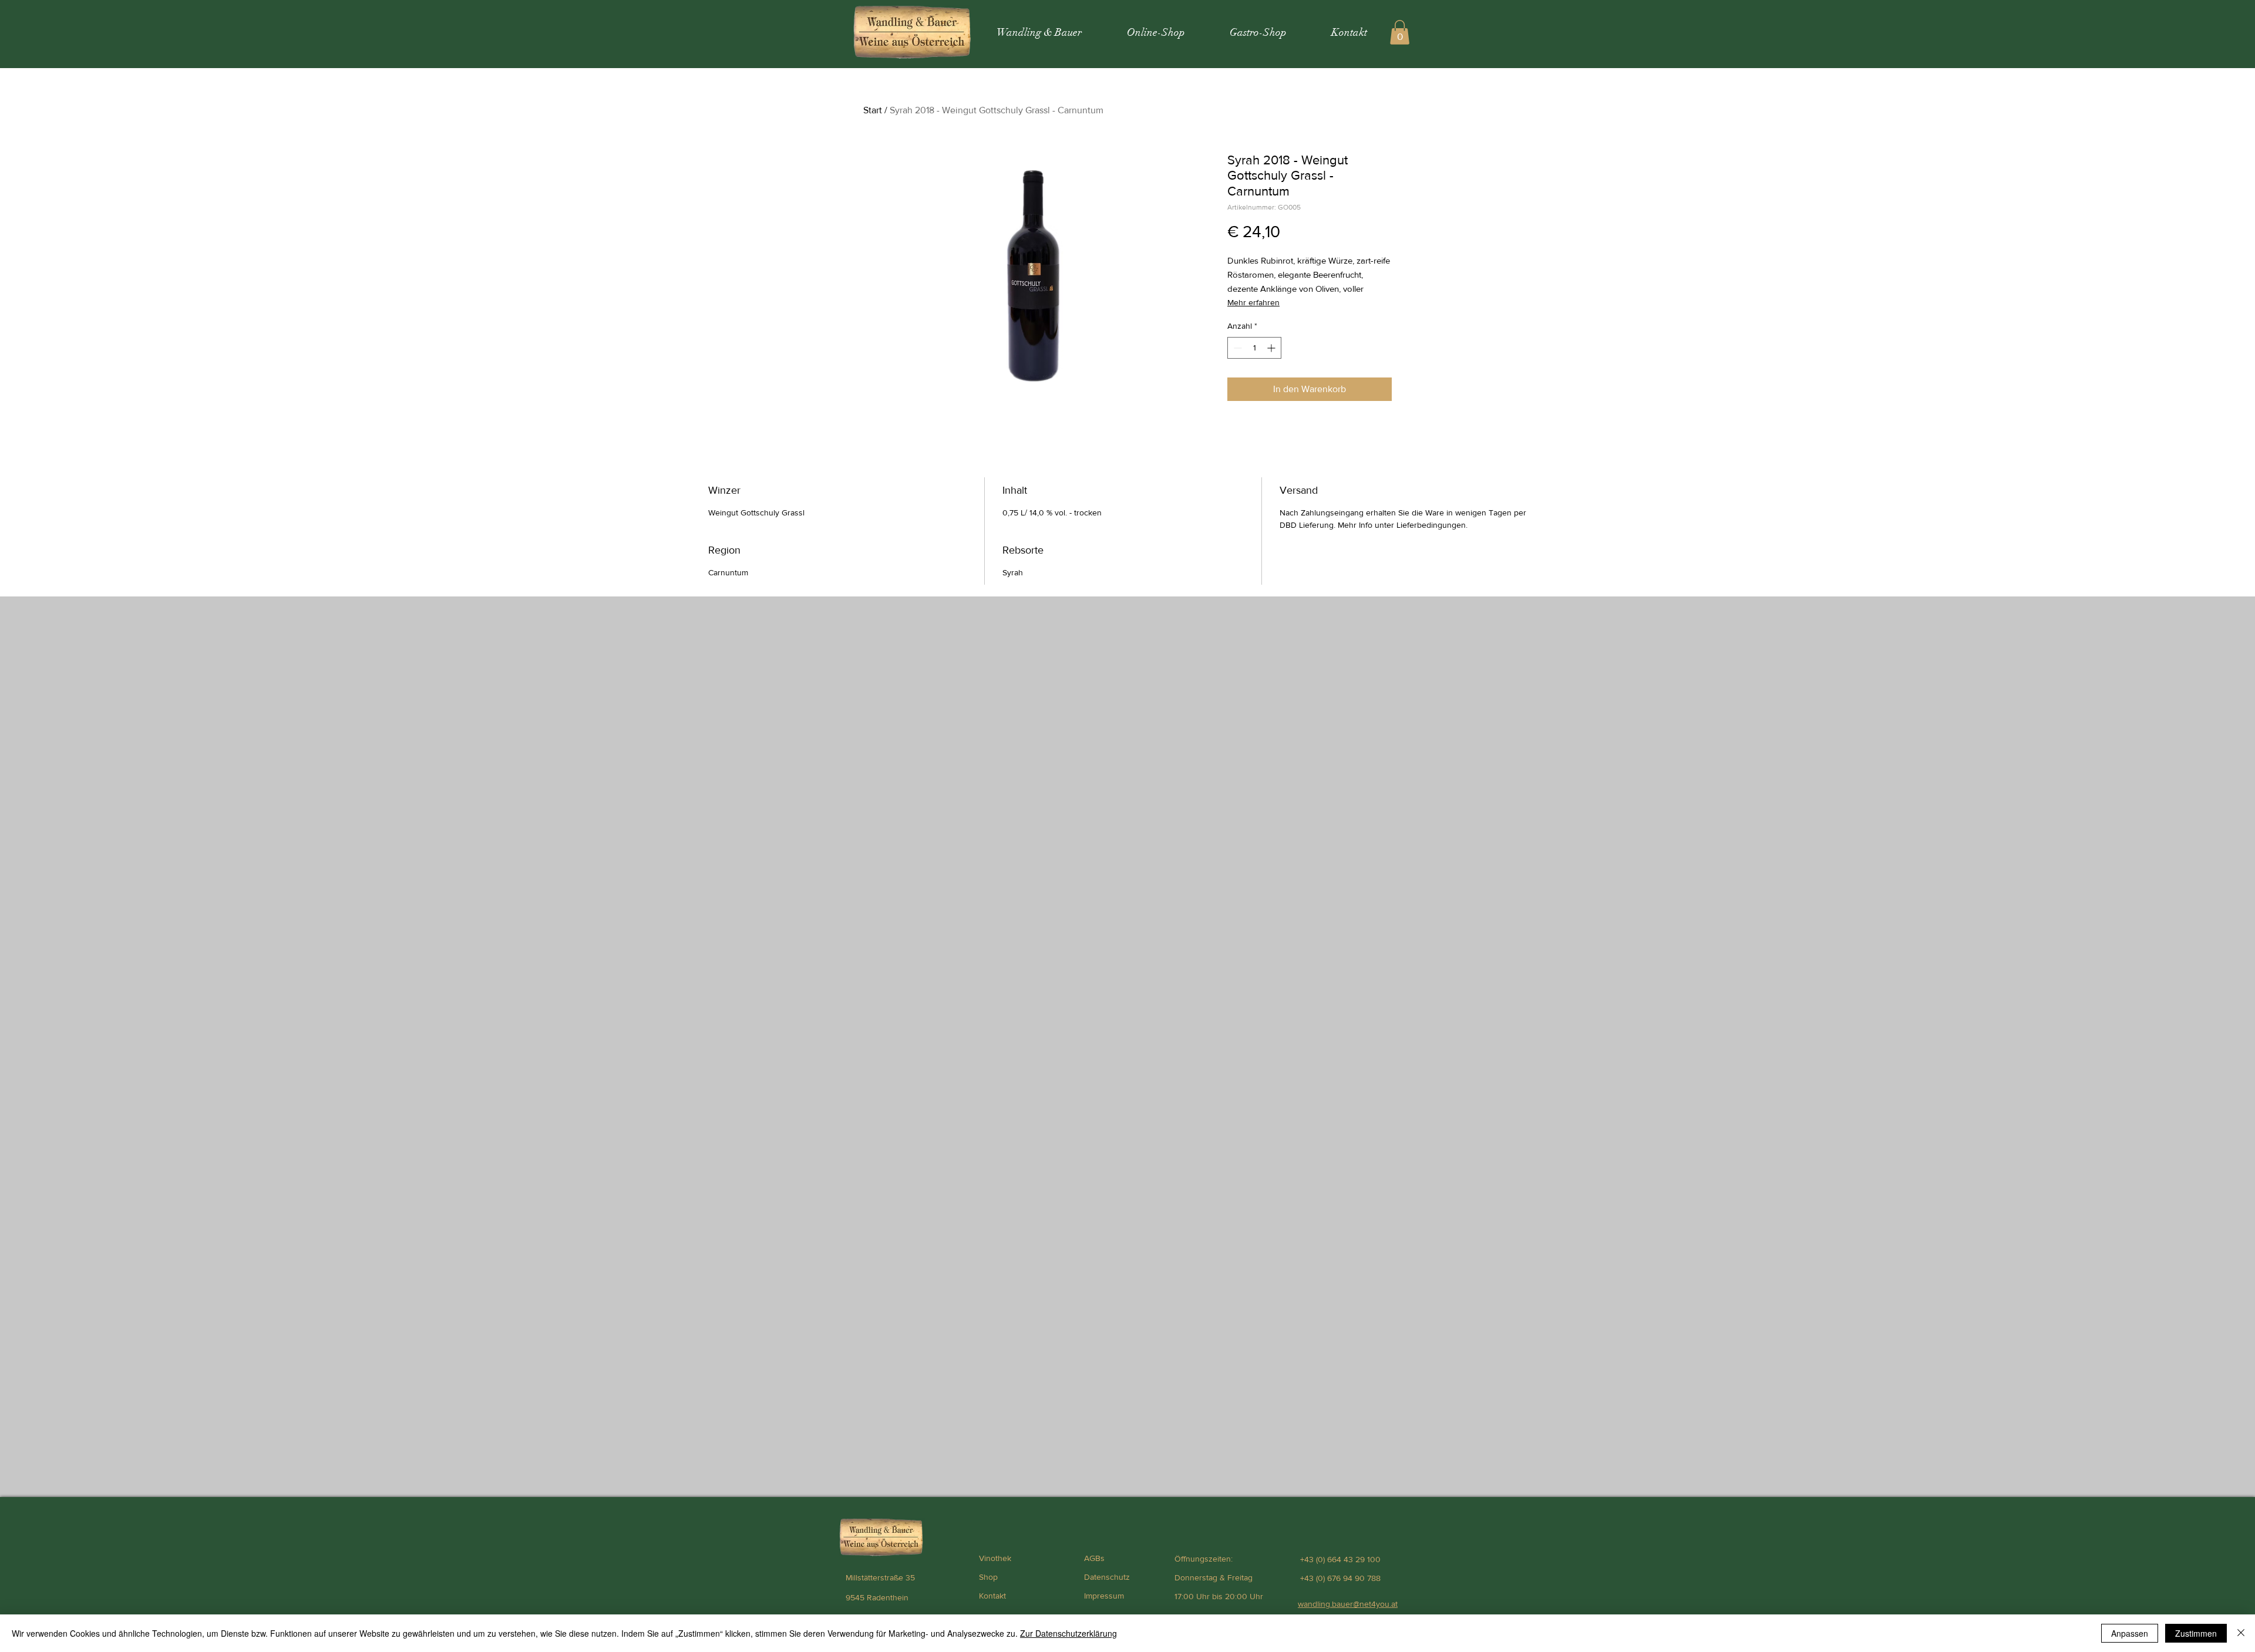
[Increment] (1272, 348)
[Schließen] (2241, 1633)
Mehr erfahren (1253, 302)
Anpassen (2130, 1633)
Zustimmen (2196, 1633)
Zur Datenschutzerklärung (1068, 1633)
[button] (1400, 32)
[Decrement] (1236, 348)
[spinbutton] (1254, 348)
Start (873, 110)
